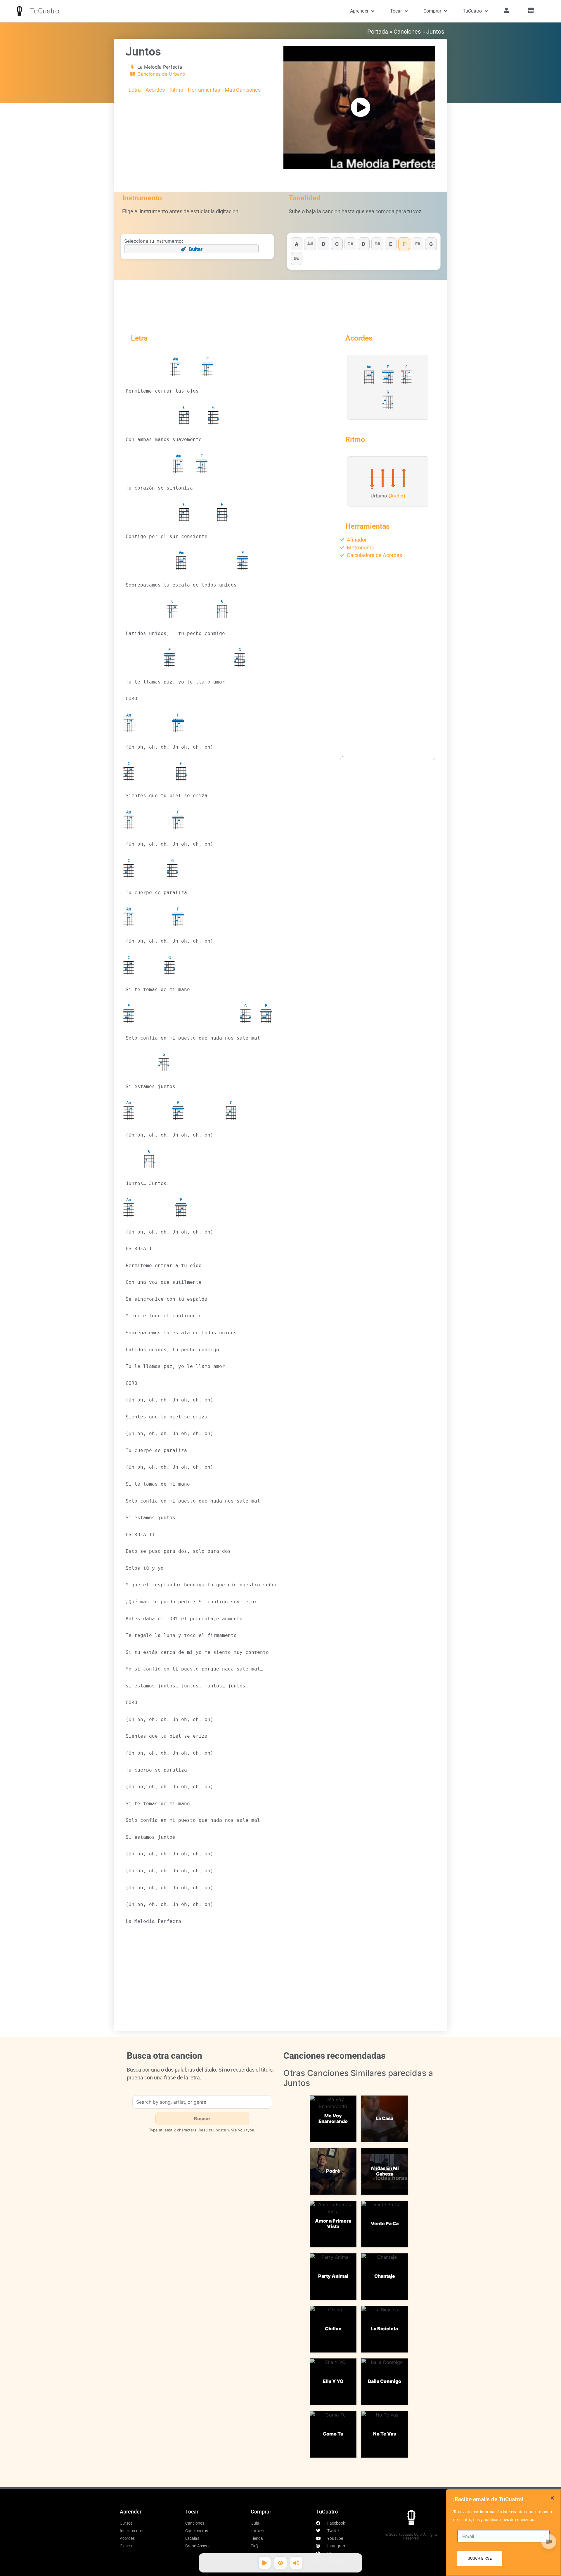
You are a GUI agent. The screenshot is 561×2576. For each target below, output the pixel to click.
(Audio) (397, 496)
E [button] (391, 244)
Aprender (359, 11)
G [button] (431, 244)
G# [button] (297, 258)
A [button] (297, 244)
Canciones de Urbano (161, 74)
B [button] (324, 244)
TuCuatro (45, 11)
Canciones (407, 32)
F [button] (404, 244)
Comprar (432, 11)
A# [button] (310, 244)
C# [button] (350, 244)
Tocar (396, 11)
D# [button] (377, 244)
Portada (378, 32)
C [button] (337, 244)
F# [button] (418, 244)
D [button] (364, 244)
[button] (552, 2498)
